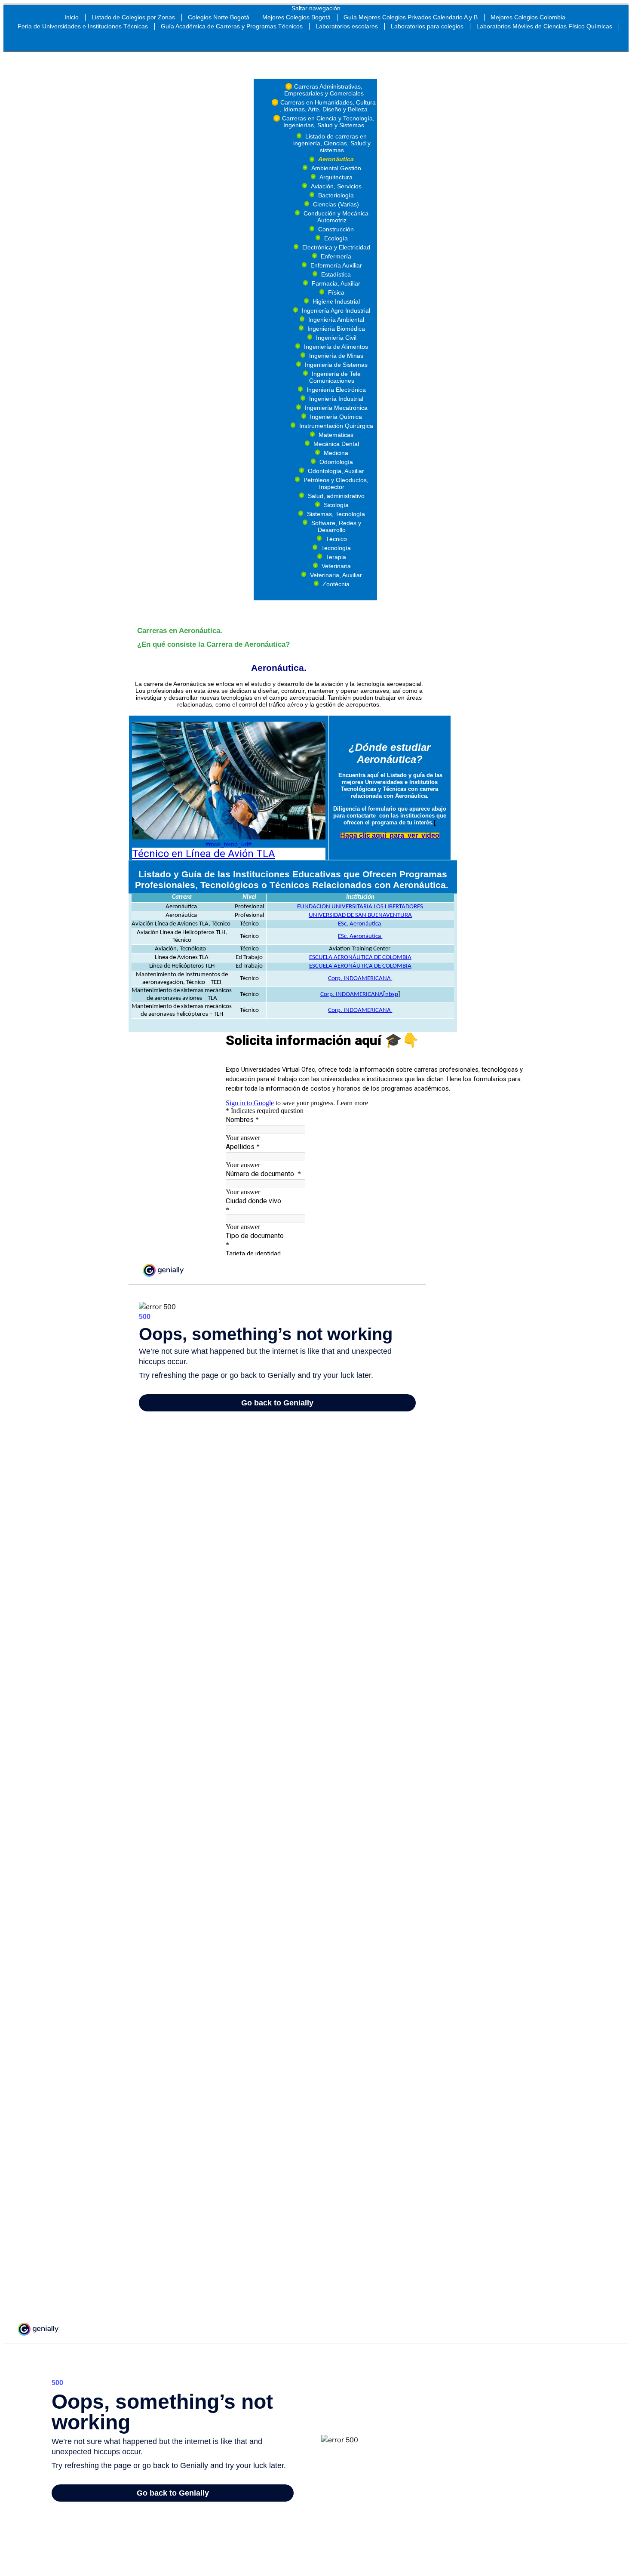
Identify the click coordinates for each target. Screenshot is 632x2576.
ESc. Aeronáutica (360, 924)
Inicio (72, 17)
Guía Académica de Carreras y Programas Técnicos (232, 26)
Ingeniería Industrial (336, 399)
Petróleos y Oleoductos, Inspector (336, 483)
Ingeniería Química (336, 417)
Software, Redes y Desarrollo (336, 526)
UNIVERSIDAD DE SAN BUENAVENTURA (360, 915)
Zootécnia (336, 584)
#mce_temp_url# (229, 844)
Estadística (336, 274)
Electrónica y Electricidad (336, 247)
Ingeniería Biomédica (336, 329)
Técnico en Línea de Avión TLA (204, 854)
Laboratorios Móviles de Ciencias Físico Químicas (544, 26)
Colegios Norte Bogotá (219, 17)
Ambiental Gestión (336, 168)
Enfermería (336, 256)
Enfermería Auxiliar (336, 265)
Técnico (336, 539)
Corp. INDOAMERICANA (360, 979)
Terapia (336, 557)
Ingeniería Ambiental (336, 320)
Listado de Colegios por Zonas (133, 17)
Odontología (336, 462)
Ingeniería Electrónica (336, 390)
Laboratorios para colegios (427, 26)
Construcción (336, 229)
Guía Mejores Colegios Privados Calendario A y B (411, 17)
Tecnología (336, 548)
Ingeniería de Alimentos (336, 347)
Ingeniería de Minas (336, 356)
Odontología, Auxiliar (336, 471)
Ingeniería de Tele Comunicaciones (335, 377)
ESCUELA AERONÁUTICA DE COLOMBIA (360, 958)
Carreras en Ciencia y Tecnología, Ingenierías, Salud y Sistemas (328, 122)
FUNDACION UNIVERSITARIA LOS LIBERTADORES (360, 907)
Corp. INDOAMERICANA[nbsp (359, 994)
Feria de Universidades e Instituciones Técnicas (83, 26)
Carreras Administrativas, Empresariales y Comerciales (324, 90)
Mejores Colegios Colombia (528, 17)
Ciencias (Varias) (336, 204)
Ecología (336, 238)
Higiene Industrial (336, 301)
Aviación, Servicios (336, 186)
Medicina (336, 453)
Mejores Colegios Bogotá (296, 17)
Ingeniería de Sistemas (336, 365)
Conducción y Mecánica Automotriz (336, 217)
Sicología (336, 505)
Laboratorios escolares (347, 26)
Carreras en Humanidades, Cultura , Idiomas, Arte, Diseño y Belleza (328, 106)
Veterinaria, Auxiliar (336, 575)
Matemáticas (336, 435)
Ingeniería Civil (336, 338)
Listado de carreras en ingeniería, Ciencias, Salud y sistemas (332, 143)
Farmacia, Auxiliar (336, 283)
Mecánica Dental (336, 444)
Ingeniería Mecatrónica (336, 408)
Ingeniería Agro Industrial (336, 310)
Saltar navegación (316, 8)
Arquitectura (336, 177)
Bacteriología (336, 195)
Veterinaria (336, 566)
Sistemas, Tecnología (336, 514)
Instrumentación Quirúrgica (336, 426)
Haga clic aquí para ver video (390, 835)
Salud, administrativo (336, 496)
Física (336, 292)
